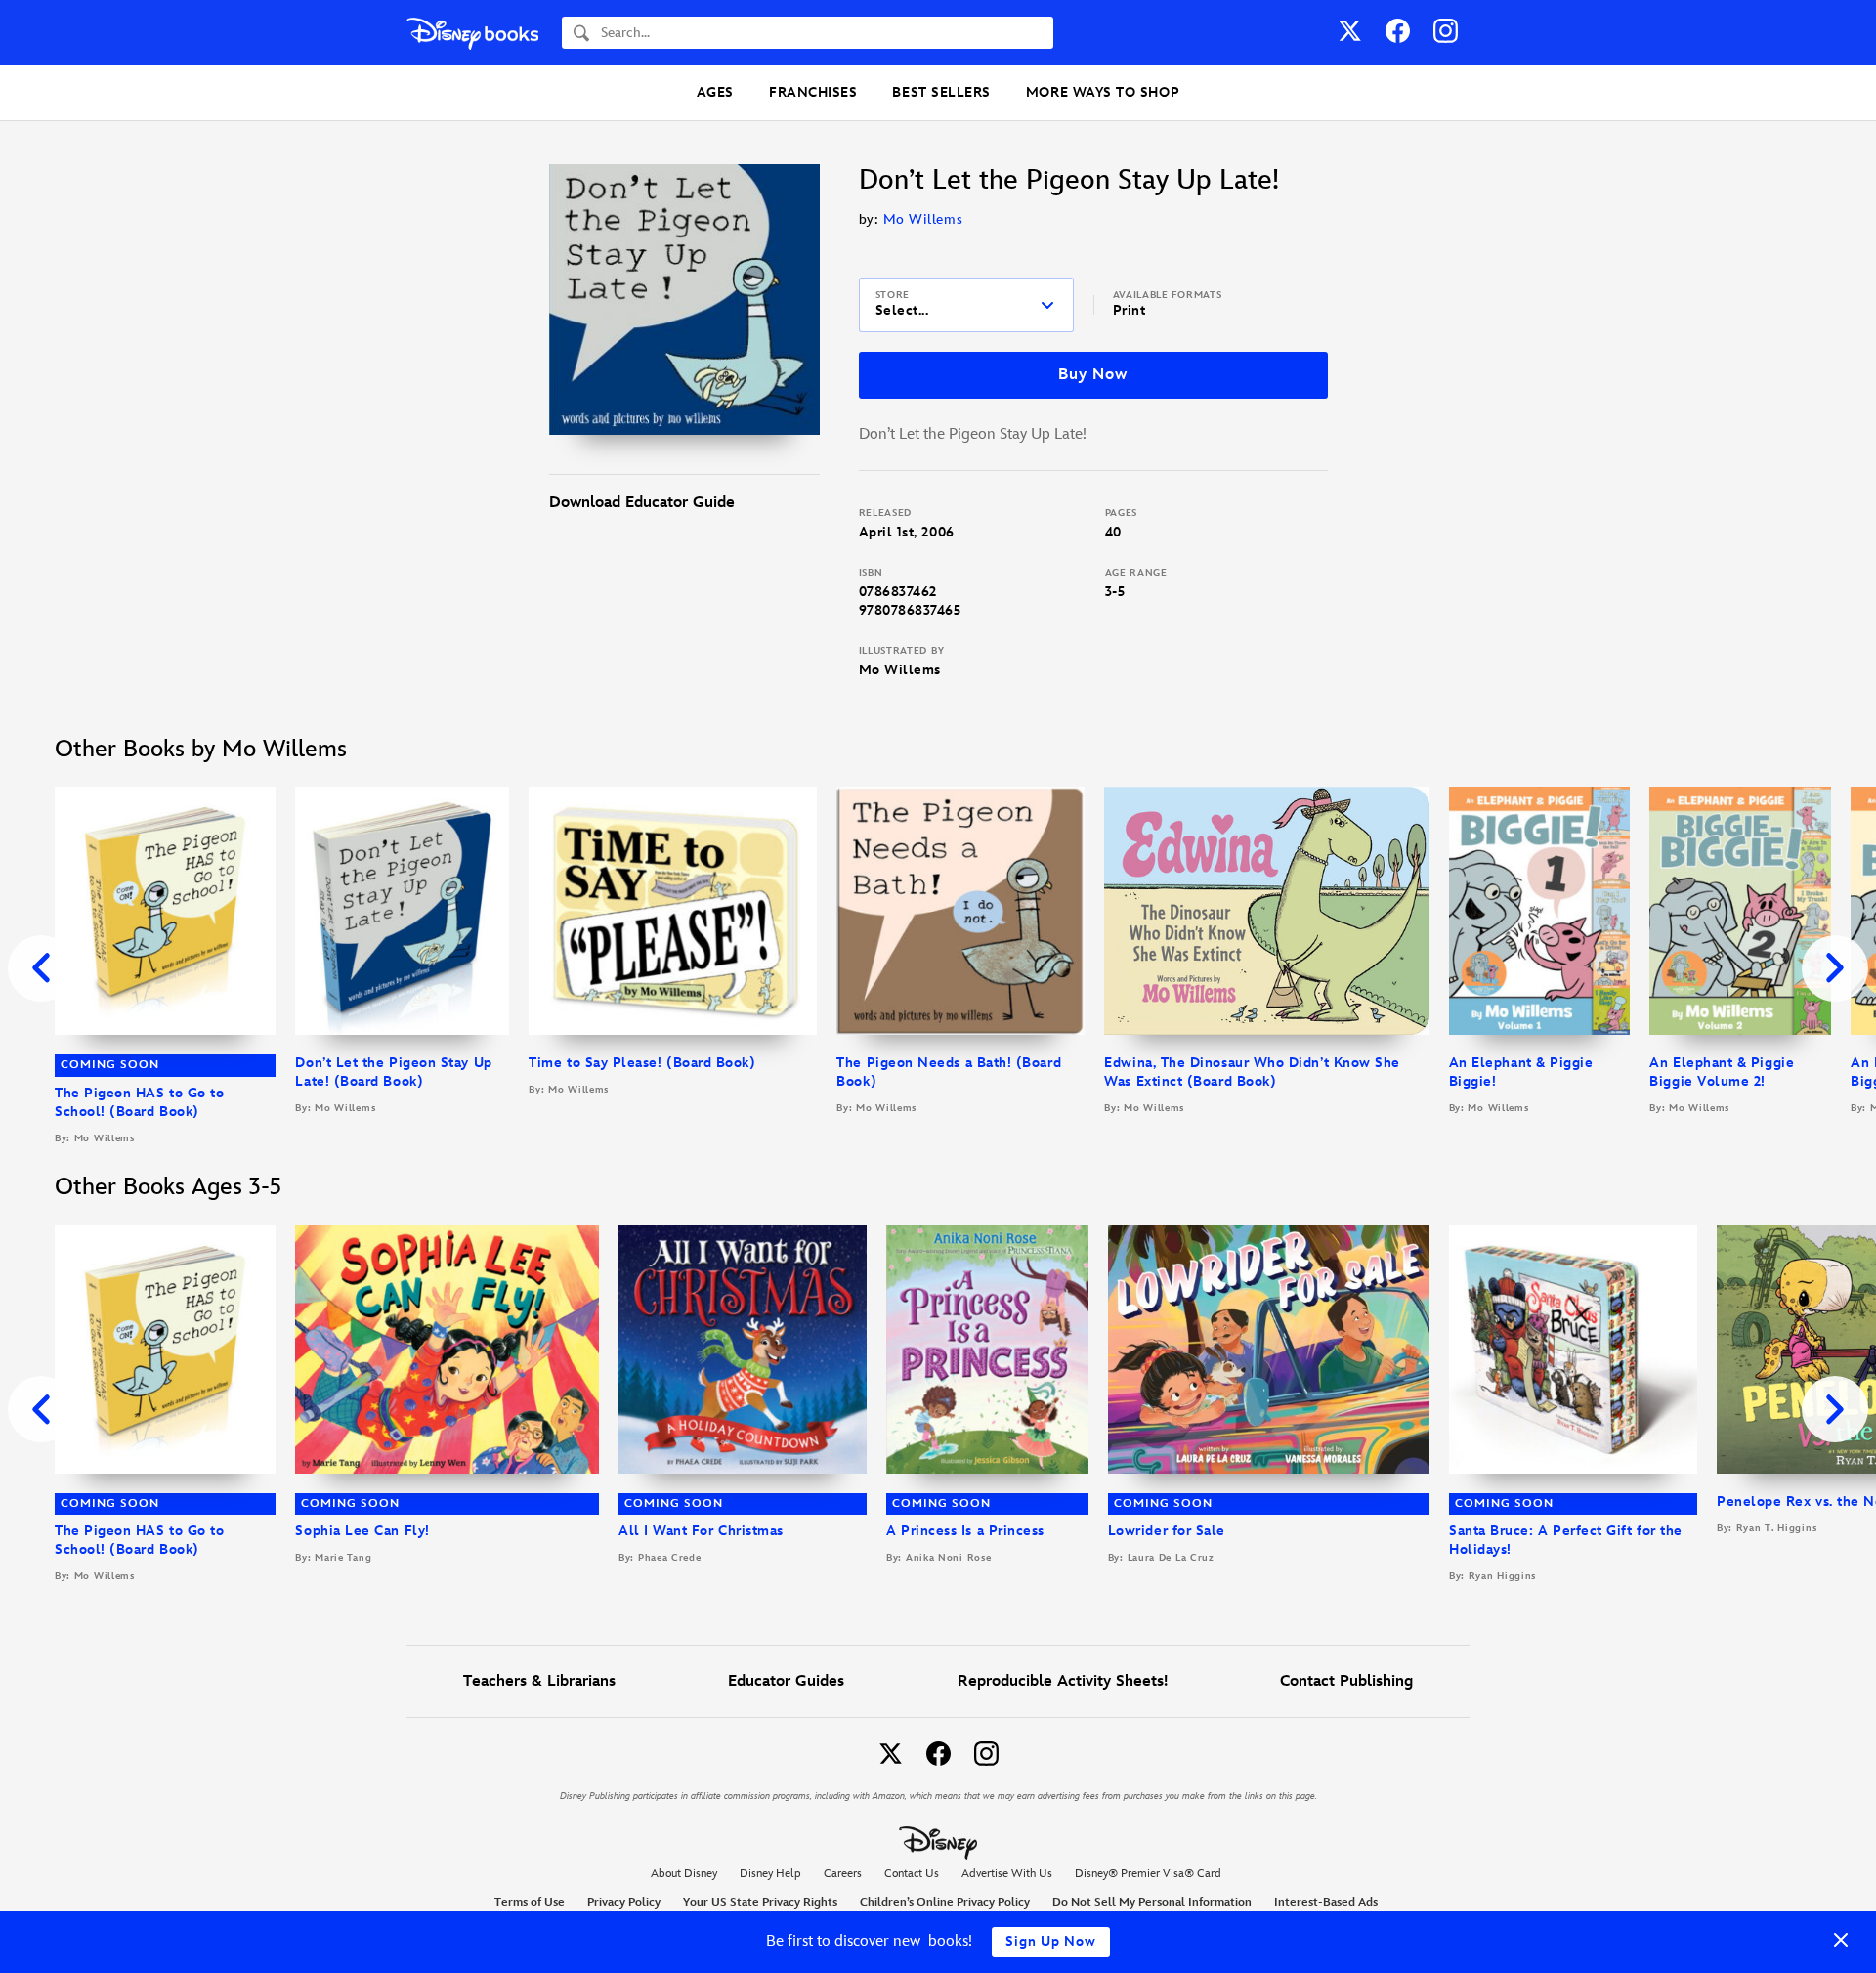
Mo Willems (923, 219)
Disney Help (770, 1874)
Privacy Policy (624, 1902)
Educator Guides (786, 1681)
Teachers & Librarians (539, 1681)
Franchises (813, 92)
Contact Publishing (1346, 1681)
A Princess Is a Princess (965, 1531)
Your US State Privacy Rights (760, 1902)
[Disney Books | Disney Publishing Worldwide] (472, 33)
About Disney (684, 1874)
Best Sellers (941, 92)
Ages (715, 92)
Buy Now (1092, 375)
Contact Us (912, 1874)
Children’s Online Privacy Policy (945, 1902)
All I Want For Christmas (701, 1531)
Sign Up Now (1051, 1941)
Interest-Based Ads (1326, 1902)
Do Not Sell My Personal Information (1152, 1903)
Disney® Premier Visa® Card (1148, 1874)
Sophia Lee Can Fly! (362, 1531)
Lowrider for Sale (1167, 1531)
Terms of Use (530, 1902)
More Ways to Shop (1103, 92)
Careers (843, 1874)
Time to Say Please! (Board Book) (642, 1063)
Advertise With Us (1007, 1874)
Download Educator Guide (642, 503)
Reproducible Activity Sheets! (1063, 1681)
